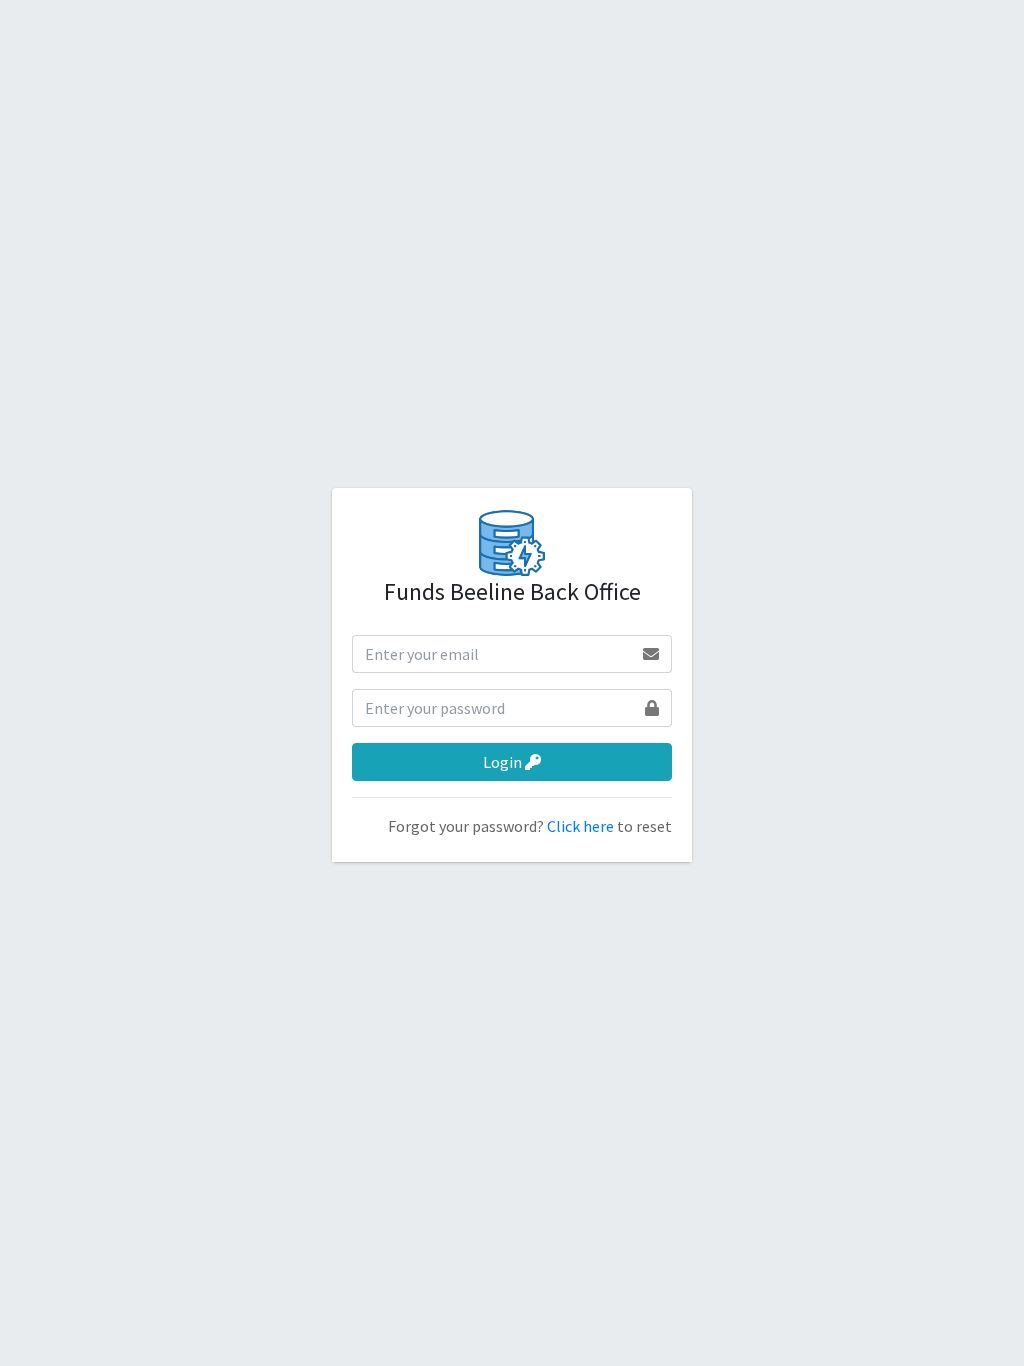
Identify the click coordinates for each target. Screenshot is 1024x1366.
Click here (582, 826)
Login (504, 762)
